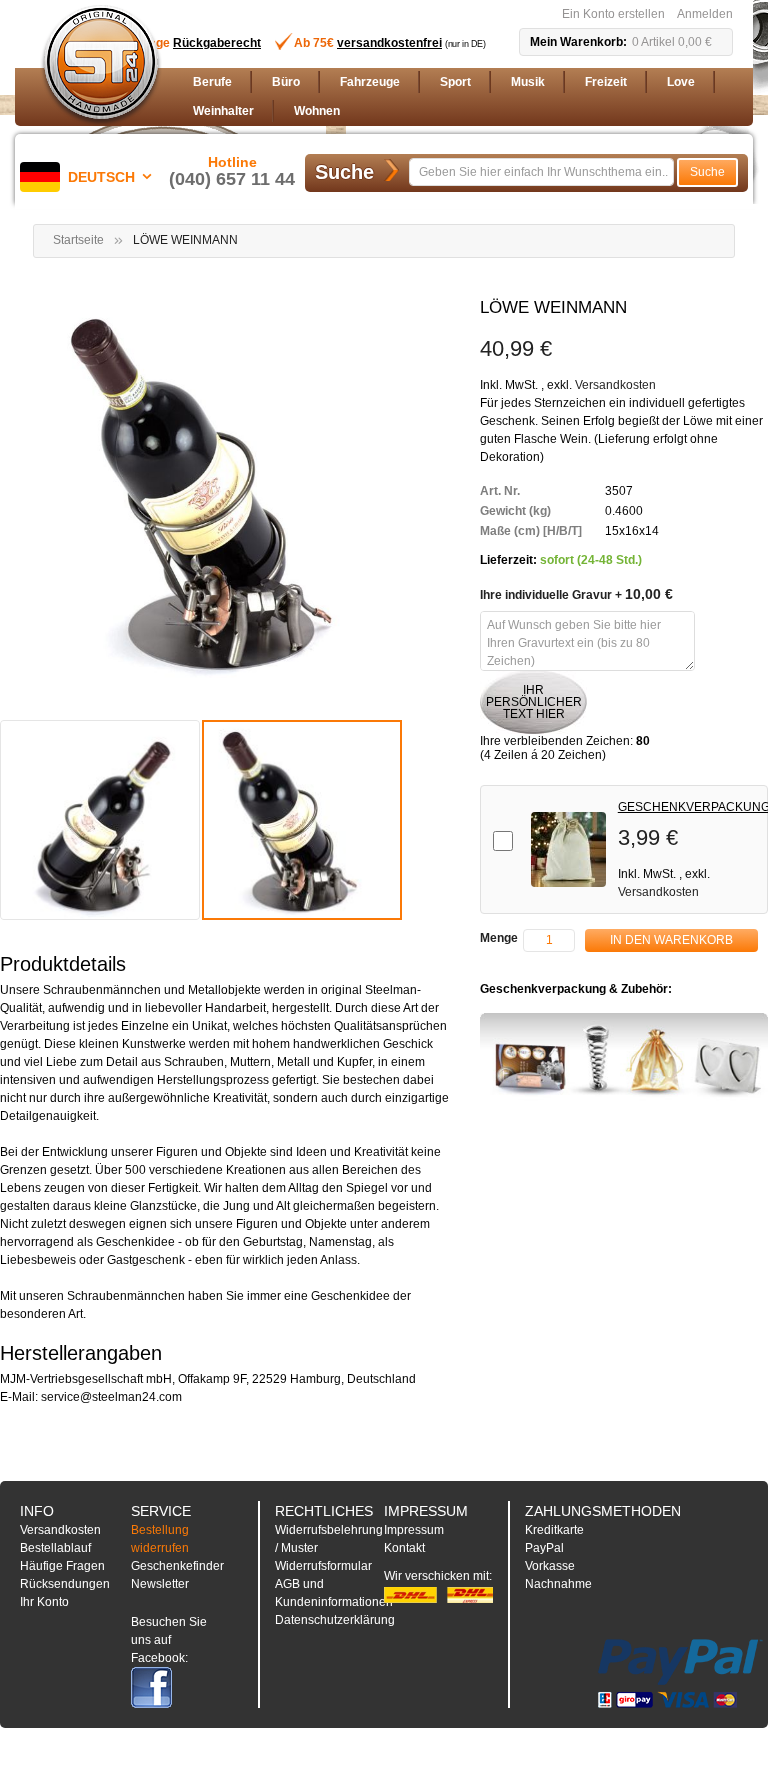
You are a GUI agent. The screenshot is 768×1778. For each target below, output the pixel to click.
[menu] (459, 97)
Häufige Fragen (62, 1566)
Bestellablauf (55, 1548)
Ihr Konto (44, 1602)
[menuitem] (212, 82)
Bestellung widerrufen (160, 1539)
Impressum (414, 1530)
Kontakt (404, 1548)
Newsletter (160, 1584)
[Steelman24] (101, 66)
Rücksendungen (65, 1584)
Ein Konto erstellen (613, 14)
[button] (89, 177)
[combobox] (541, 172)
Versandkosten (615, 385)
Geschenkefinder (177, 1566)
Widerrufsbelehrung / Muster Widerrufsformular (329, 1548)
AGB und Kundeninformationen (334, 1593)
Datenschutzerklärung (335, 1620)
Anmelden (705, 14)
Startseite (78, 240)
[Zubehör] (624, 1057)
